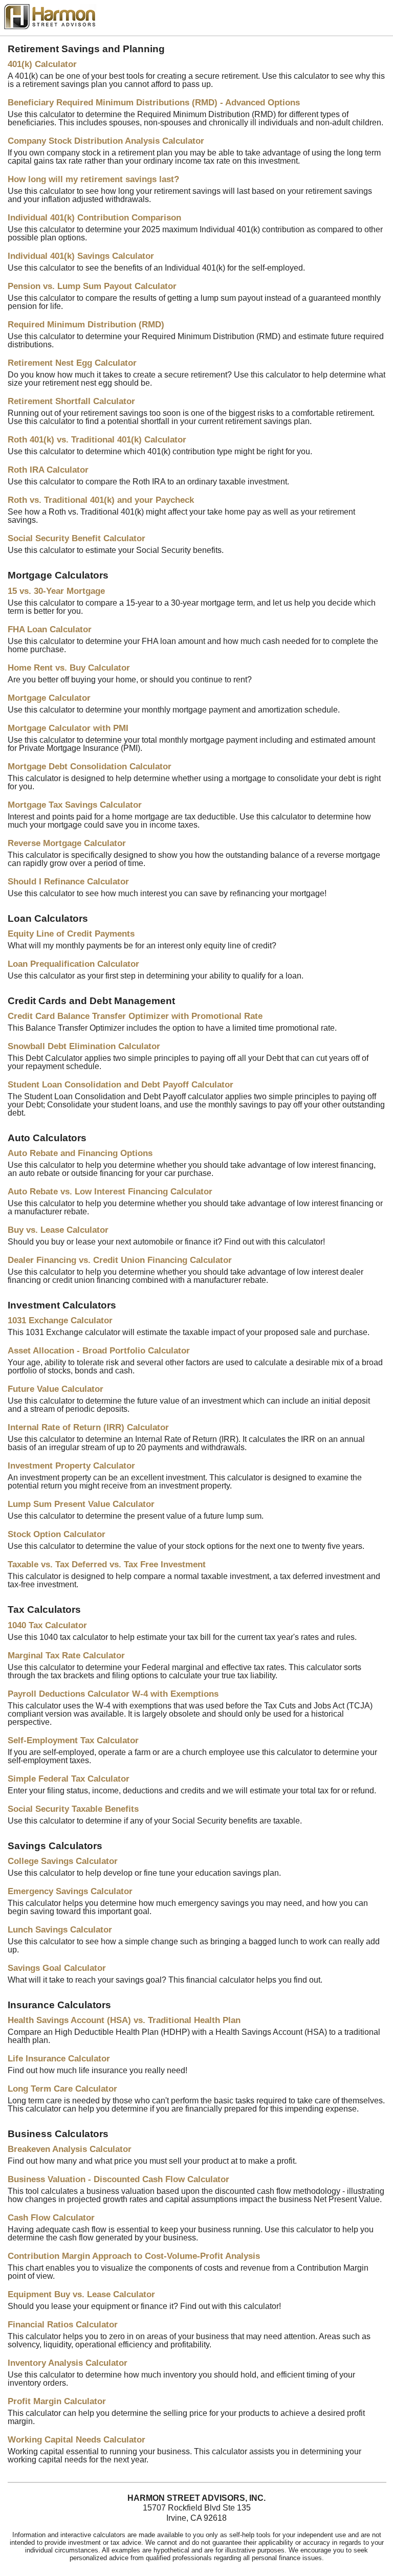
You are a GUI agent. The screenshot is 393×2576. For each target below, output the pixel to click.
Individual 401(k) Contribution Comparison (94, 218)
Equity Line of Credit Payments (71, 934)
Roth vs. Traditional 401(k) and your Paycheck (101, 500)
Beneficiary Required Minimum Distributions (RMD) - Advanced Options (154, 103)
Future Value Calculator (56, 1389)
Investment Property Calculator (71, 1466)
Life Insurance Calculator (59, 2059)
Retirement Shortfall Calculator (71, 401)
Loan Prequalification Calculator (73, 964)
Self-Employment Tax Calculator (73, 1740)
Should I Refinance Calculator (68, 882)
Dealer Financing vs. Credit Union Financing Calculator (120, 1260)
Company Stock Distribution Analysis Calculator (106, 141)
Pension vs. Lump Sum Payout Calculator (92, 286)
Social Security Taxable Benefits (73, 1809)
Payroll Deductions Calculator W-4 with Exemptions (113, 1694)
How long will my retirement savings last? (93, 179)
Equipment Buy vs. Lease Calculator (81, 2294)
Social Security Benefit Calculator (77, 538)
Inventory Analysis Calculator (68, 2363)
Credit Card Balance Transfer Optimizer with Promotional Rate (135, 1016)
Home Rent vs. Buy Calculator (69, 668)
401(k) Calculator (42, 64)
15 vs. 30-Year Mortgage (56, 591)
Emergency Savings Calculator (70, 1891)
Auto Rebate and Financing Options (80, 1153)
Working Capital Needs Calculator (77, 2440)
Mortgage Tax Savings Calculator (75, 805)
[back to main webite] (50, 26)
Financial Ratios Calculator (63, 2325)
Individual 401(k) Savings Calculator (81, 256)
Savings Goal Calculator (57, 1968)
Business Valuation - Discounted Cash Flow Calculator (118, 2179)
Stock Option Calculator (57, 1534)
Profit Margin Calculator (57, 2401)
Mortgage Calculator (49, 698)
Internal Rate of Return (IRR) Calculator (88, 1427)
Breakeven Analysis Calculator (70, 2149)
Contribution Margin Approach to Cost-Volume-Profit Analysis (134, 2256)
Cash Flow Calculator (51, 2218)
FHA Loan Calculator (50, 629)
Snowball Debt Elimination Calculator (84, 1046)
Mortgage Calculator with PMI (68, 728)
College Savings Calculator (63, 1861)
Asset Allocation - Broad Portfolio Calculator (99, 1351)
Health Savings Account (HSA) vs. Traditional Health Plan (124, 2020)
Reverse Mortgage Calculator (67, 843)
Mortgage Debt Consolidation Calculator (90, 767)
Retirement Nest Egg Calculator (72, 363)
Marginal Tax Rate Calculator (66, 1656)
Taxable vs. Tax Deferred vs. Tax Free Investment (107, 1564)
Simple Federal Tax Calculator (69, 1779)
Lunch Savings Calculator (60, 1930)
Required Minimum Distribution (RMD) (86, 325)
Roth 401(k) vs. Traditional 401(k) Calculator (97, 440)
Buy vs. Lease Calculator (58, 1230)
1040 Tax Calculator (47, 1625)
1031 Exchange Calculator (60, 1320)
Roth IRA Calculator (48, 470)
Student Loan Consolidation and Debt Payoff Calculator (121, 1085)
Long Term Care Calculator (62, 2089)
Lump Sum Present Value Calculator (81, 1504)
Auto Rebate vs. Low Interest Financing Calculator (110, 1192)
